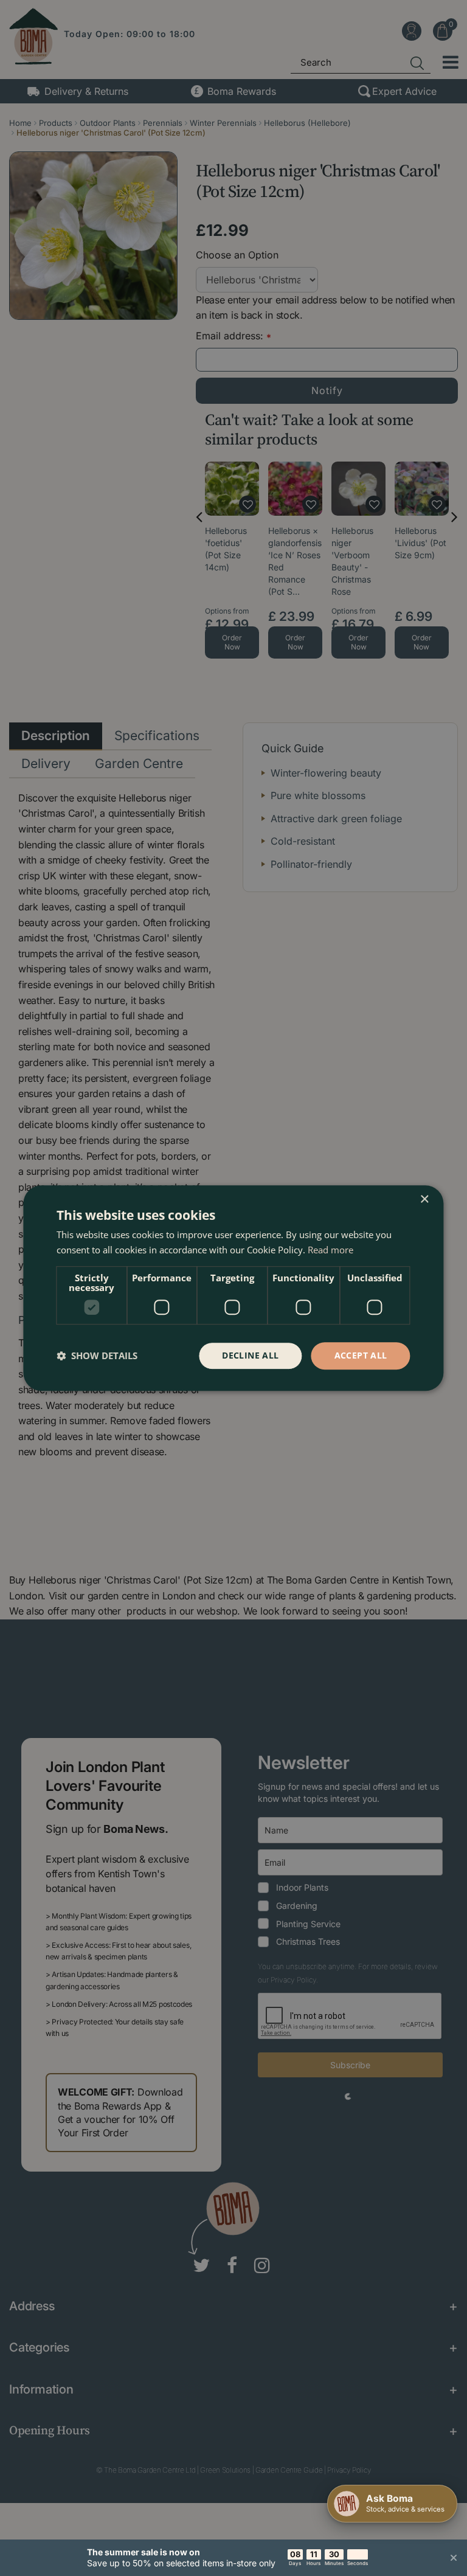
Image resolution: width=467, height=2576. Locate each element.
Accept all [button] (361, 1355)
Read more (330, 1250)
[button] (97, 1356)
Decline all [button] (250, 1355)
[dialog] (233, 1288)
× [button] (424, 1200)
